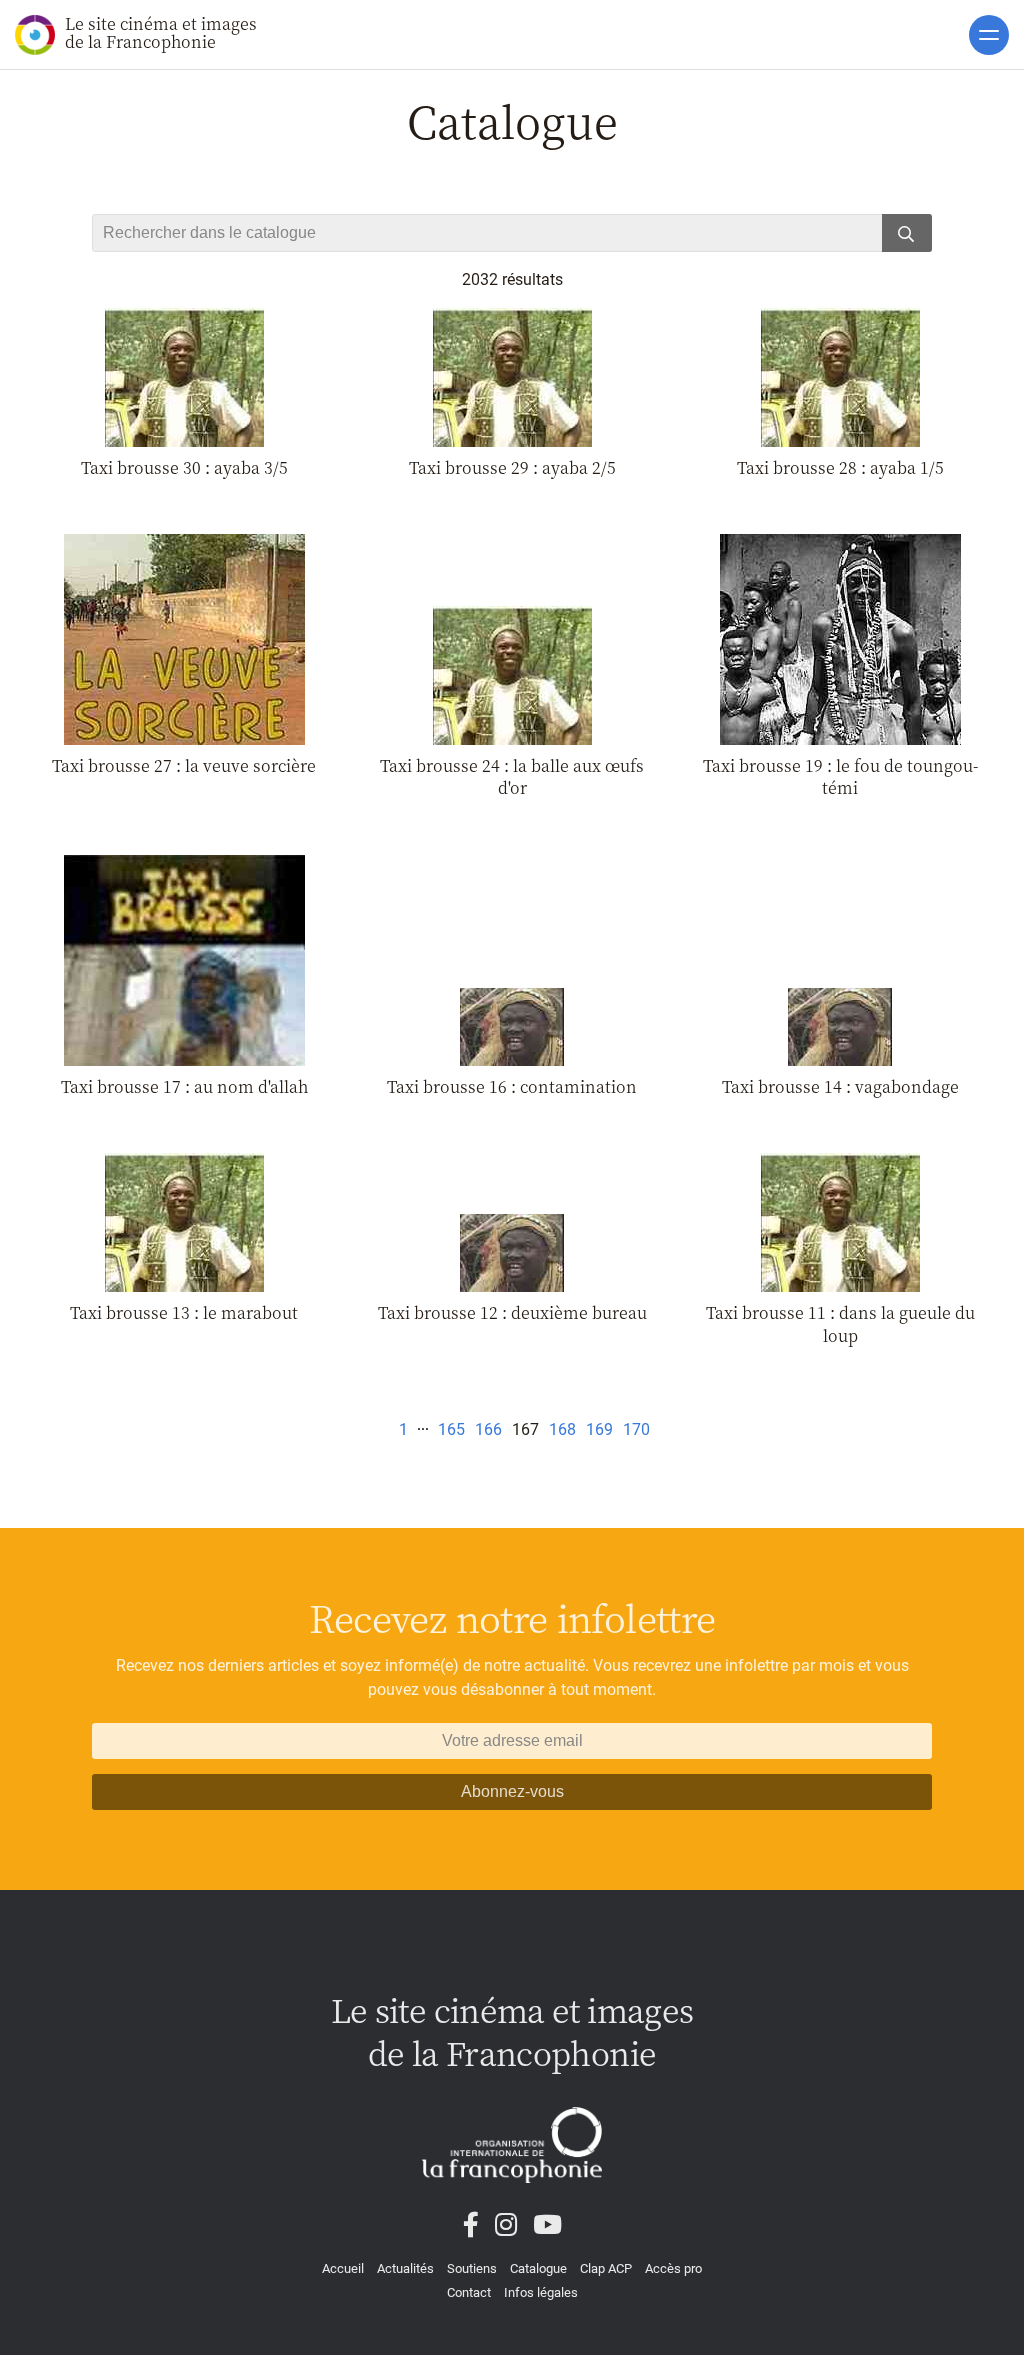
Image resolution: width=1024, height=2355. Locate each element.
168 (562, 1429)
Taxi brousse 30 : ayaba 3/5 (184, 467)
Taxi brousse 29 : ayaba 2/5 (512, 467)
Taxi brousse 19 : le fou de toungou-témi (840, 776)
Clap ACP (606, 2268)
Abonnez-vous (512, 1791)
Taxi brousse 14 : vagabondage (840, 1086)
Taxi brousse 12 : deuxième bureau (512, 1312)
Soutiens (472, 2268)
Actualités (405, 2268)
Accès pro (673, 2268)
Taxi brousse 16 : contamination (512, 1086)
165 (451, 1429)
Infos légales (541, 2292)
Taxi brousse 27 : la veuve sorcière (184, 765)
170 (636, 1429)
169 (599, 1429)
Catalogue (538, 2268)
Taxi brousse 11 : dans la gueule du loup (840, 1323)
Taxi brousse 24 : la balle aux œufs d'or (512, 776)
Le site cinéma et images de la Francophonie (161, 32)
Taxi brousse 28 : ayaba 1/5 (840, 467)
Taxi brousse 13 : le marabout (184, 1312)
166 (488, 1429)
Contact (469, 2292)
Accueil (343, 2268)
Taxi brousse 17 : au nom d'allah (184, 1086)
